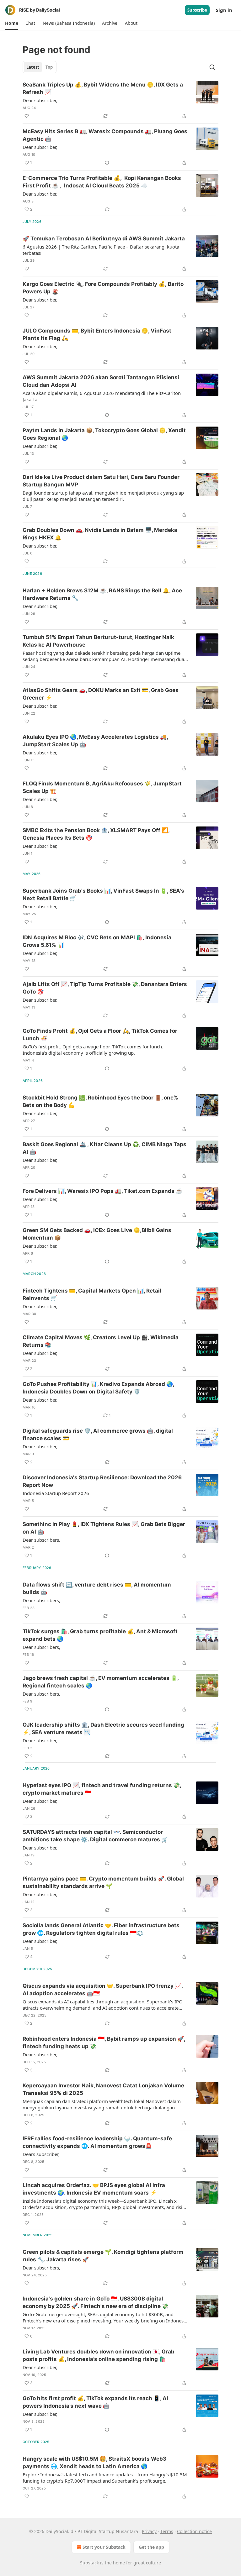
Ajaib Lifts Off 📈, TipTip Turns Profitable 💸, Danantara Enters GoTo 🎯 (105, 988)
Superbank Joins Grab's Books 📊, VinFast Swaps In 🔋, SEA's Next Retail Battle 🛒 (103, 895)
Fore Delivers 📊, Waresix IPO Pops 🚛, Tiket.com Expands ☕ (102, 1191)
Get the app (151, 2547)
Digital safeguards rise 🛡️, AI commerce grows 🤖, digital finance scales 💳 (98, 1435)
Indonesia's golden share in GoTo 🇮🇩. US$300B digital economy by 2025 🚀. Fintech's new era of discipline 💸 (96, 2302)
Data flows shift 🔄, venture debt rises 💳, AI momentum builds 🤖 (97, 1588)
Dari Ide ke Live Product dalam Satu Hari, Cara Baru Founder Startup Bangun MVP (101, 481)
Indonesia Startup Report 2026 (56, 1493)
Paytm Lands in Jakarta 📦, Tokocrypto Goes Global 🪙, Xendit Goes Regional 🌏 (104, 434)
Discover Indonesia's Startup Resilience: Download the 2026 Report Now (102, 1481)
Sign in (224, 10)
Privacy (149, 2531)
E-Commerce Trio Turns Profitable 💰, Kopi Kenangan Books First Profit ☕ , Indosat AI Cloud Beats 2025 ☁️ (102, 182)
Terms (167, 2531)
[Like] (27, 116)
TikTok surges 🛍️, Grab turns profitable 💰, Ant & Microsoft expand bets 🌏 (100, 1635)
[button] (11, 23)
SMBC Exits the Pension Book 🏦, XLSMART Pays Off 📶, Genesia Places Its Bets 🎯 (96, 834)
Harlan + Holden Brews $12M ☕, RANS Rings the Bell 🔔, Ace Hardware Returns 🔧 (102, 594)
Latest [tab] (33, 67)
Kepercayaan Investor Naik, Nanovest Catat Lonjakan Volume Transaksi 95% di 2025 (103, 2089)
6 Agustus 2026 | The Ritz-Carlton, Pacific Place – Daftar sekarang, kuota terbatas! (101, 250)
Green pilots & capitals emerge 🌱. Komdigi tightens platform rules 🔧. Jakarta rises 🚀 (103, 2256)
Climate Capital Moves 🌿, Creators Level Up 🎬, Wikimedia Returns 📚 (101, 1341)
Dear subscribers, (41, 1540)
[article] (120, 100)
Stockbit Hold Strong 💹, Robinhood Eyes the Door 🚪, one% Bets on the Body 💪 (100, 1101)
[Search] (212, 67)
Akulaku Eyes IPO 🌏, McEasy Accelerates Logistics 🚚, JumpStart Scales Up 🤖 (95, 741)
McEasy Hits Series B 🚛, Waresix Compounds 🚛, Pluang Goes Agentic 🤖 (105, 135)
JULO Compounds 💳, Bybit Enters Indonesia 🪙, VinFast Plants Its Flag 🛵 (97, 334)
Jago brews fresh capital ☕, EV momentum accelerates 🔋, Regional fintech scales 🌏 (101, 1682)
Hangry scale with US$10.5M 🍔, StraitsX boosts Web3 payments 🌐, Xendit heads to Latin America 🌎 (94, 2463)
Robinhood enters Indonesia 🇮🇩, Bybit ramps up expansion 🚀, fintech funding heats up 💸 (104, 2043)
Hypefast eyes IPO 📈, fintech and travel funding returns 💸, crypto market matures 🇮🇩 (102, 1789)
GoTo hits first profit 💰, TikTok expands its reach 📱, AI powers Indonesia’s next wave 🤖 (95, 2402)
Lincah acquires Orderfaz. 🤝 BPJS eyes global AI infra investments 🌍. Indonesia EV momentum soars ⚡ (94, 2189)
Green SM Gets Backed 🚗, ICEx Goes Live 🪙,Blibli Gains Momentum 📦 (97, 1234)
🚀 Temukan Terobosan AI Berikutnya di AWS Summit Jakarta (104, 239)
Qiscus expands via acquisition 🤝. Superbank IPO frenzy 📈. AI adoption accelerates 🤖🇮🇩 (103, 1990)
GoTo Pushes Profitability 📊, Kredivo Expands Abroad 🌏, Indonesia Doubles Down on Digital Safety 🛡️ (98, 1388)
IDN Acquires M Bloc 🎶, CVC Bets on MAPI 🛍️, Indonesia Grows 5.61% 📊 (97, 941)
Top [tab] (49, 67)
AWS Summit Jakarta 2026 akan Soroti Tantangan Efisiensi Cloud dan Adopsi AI (101, 381)
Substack (89, 2563)
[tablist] (40, 67)
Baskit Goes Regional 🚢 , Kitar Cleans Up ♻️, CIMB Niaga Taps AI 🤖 (104, 1148)
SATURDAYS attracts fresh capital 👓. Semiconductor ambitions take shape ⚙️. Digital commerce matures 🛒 (95, 1836)
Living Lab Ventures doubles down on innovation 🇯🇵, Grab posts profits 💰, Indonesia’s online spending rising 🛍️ (99, 2355)
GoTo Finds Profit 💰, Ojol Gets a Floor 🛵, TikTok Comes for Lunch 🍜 (100, 1035)
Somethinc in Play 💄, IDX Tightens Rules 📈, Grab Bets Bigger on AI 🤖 (104, 1528)
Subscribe (197, 10)
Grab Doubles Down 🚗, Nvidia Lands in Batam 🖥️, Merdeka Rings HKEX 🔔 (100, 534)
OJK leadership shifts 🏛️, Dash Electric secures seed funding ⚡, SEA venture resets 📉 (103, 1729)
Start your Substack (104, 2547)
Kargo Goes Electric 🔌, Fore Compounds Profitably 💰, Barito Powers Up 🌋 (103, 288)
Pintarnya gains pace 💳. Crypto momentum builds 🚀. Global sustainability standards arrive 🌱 (103, 1882)
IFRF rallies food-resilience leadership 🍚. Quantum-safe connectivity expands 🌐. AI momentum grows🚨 (97, 2142)
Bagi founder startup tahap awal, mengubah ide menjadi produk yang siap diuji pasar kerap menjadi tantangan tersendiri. (103, 496)
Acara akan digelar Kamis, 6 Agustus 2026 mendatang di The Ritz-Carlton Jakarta (102, 396)
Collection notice (194, 2531)
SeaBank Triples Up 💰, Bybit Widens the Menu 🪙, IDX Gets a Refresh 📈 (103, 88)
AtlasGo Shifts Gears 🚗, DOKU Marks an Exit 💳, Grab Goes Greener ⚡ (101, 694)
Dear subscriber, (40, 100)
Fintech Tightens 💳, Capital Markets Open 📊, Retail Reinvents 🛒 (92, 1294)
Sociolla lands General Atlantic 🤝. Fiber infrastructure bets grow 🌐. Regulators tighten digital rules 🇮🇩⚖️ (101, 1929)
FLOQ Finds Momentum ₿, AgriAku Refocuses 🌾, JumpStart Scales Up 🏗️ (102, 787)
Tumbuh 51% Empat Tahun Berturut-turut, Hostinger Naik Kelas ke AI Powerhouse (98, 641)
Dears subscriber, (41, 2154)
